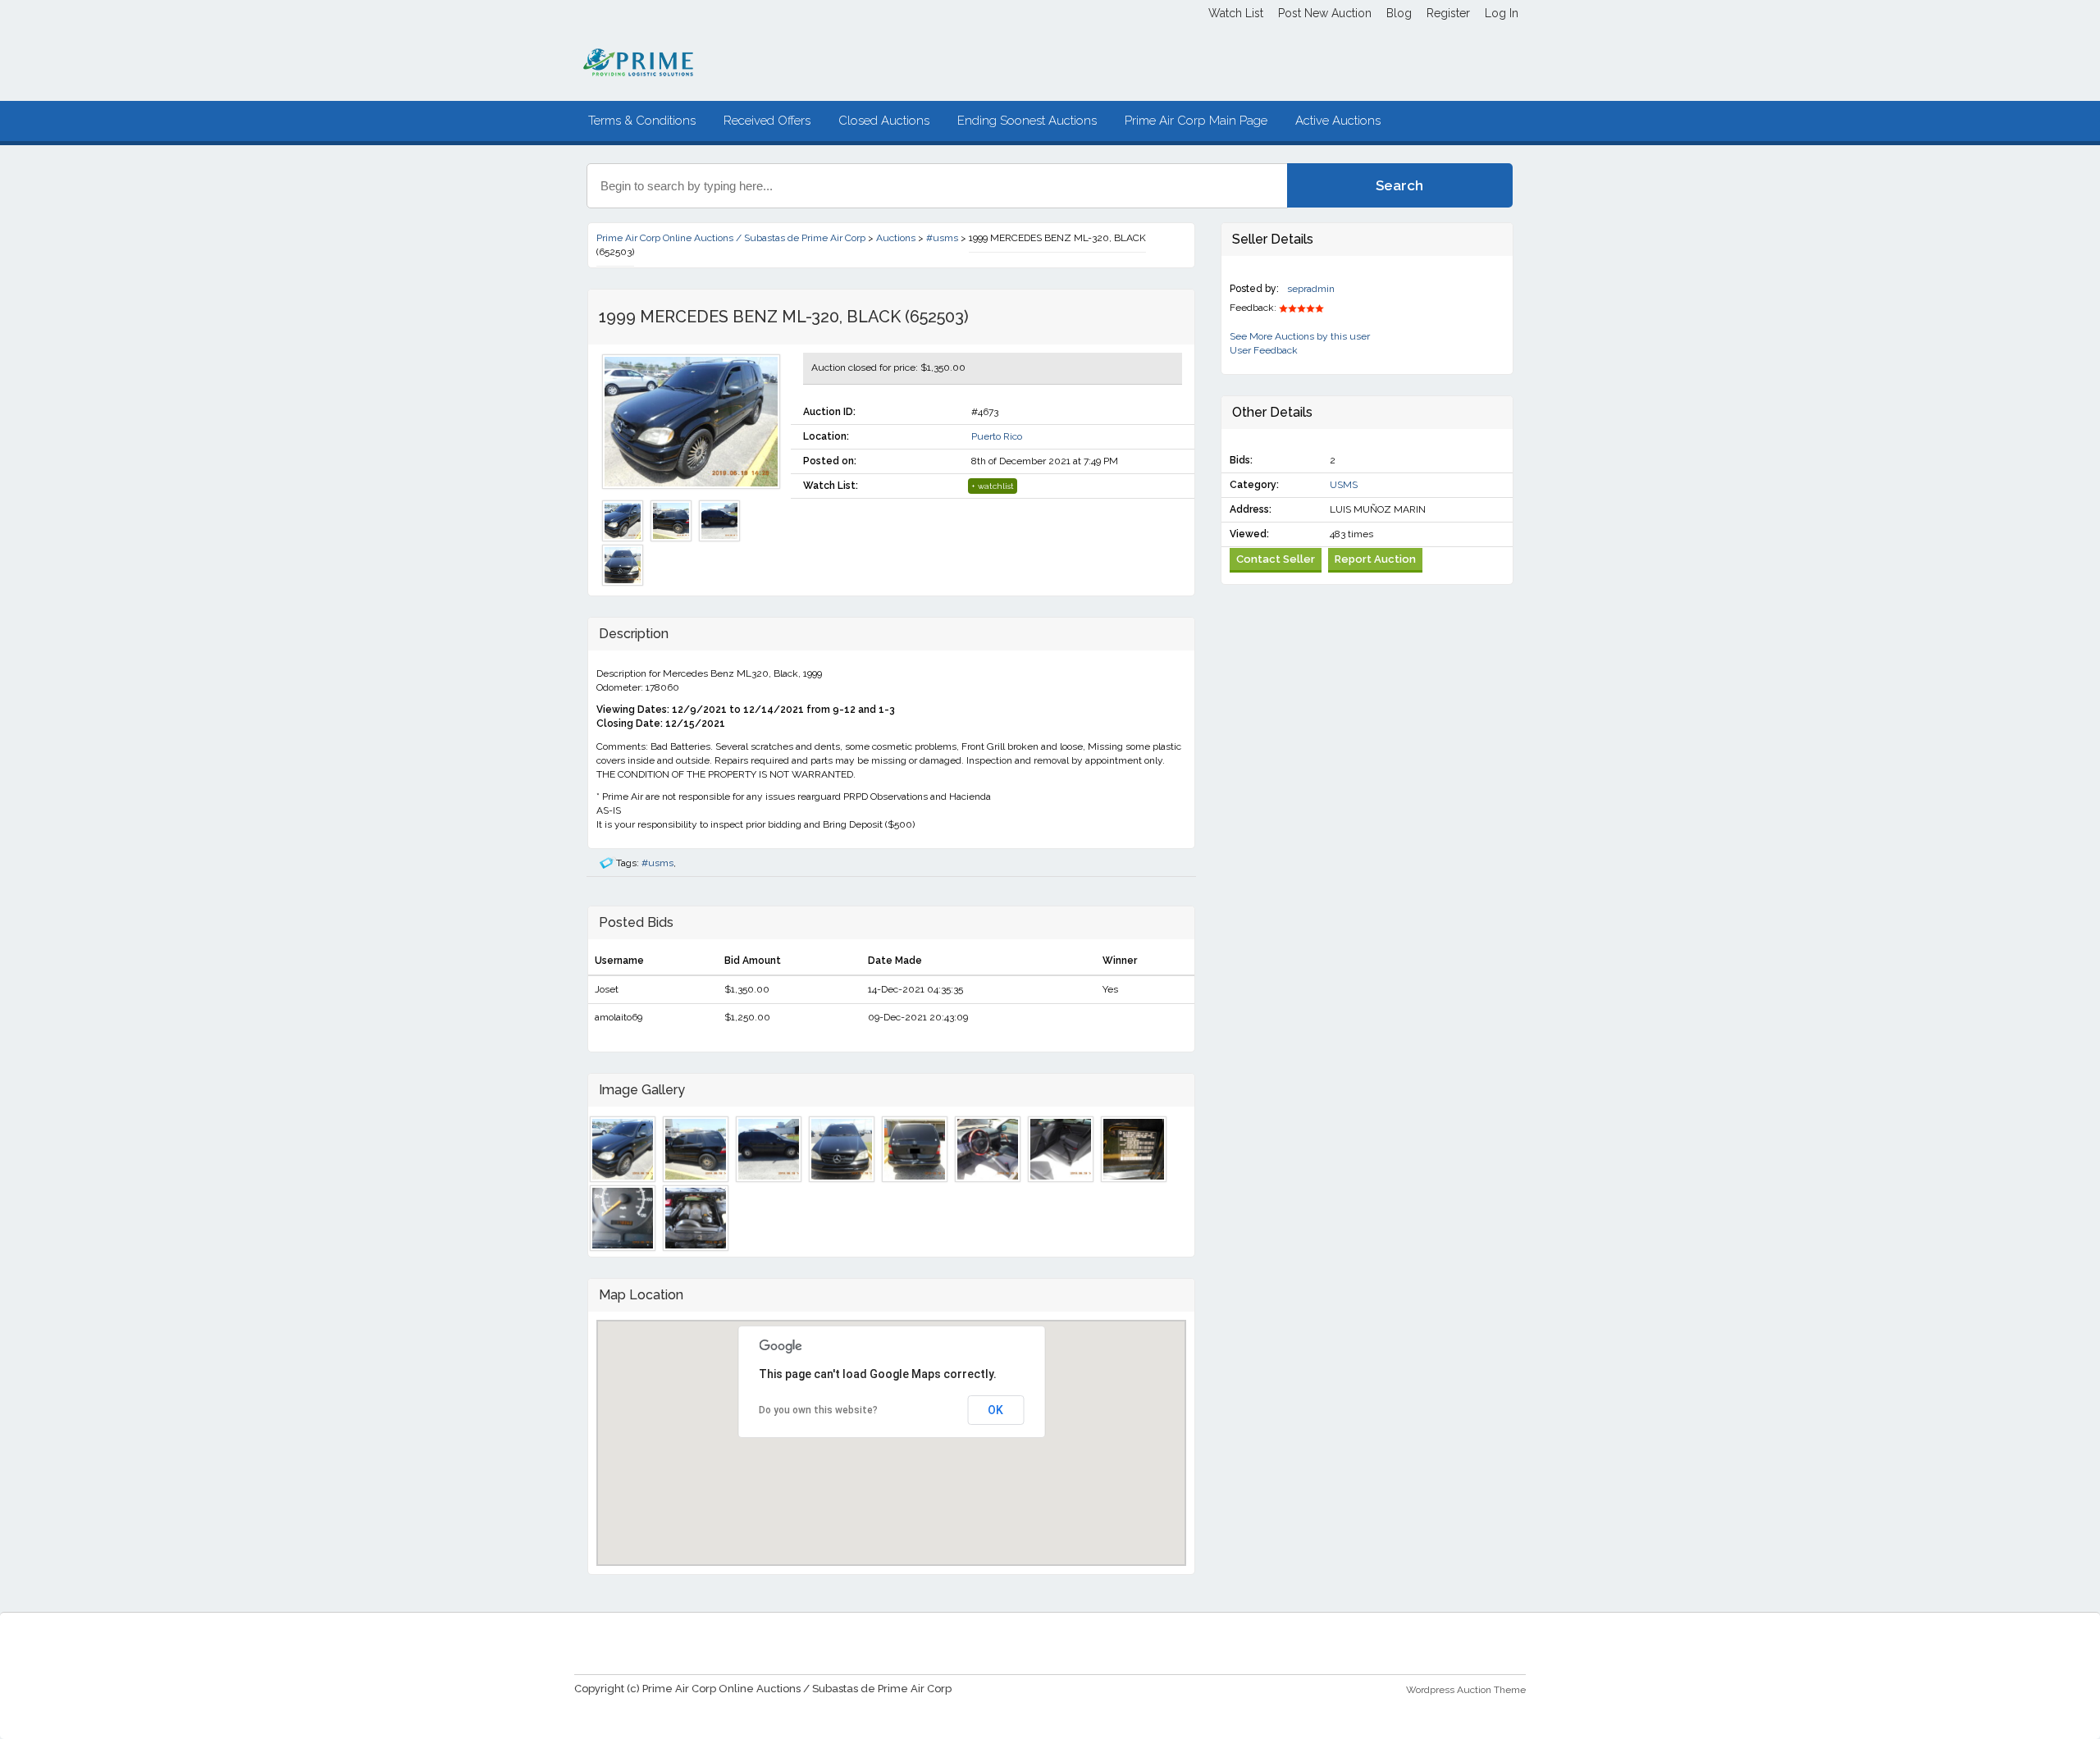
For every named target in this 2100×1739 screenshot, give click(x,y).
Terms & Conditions (642, 121)
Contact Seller (1276, 559)
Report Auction (1375, 559)
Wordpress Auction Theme (1466, 1690)
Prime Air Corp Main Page (1196, 121)
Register (1448, 13)
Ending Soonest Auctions (1027, 121)
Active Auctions (1338, 121)
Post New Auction (1325, 13)
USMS (1344, 485)
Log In (1502, 13)
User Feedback (1264, 350)
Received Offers (767, 121)
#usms (657, 863)
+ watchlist (993, 486)
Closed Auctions (884, 121)
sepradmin (1311, 289)
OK (995, 1410)
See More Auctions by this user (1300, 336)
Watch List (1236, 13)
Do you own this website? (818, 1410)
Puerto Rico (997, 436)
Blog (1399, 13)
